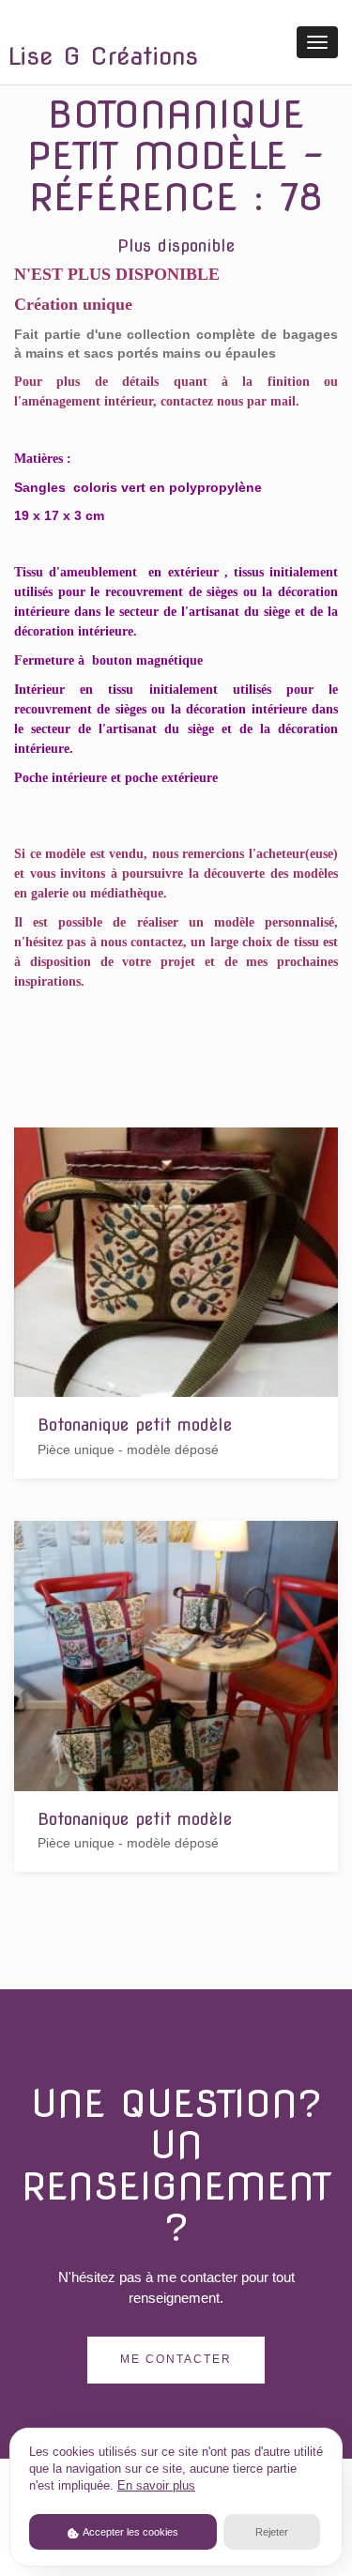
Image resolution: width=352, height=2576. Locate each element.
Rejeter (272, 2532)
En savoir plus (156, 2486)
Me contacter (176, 2359)
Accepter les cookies (130, 2532)
